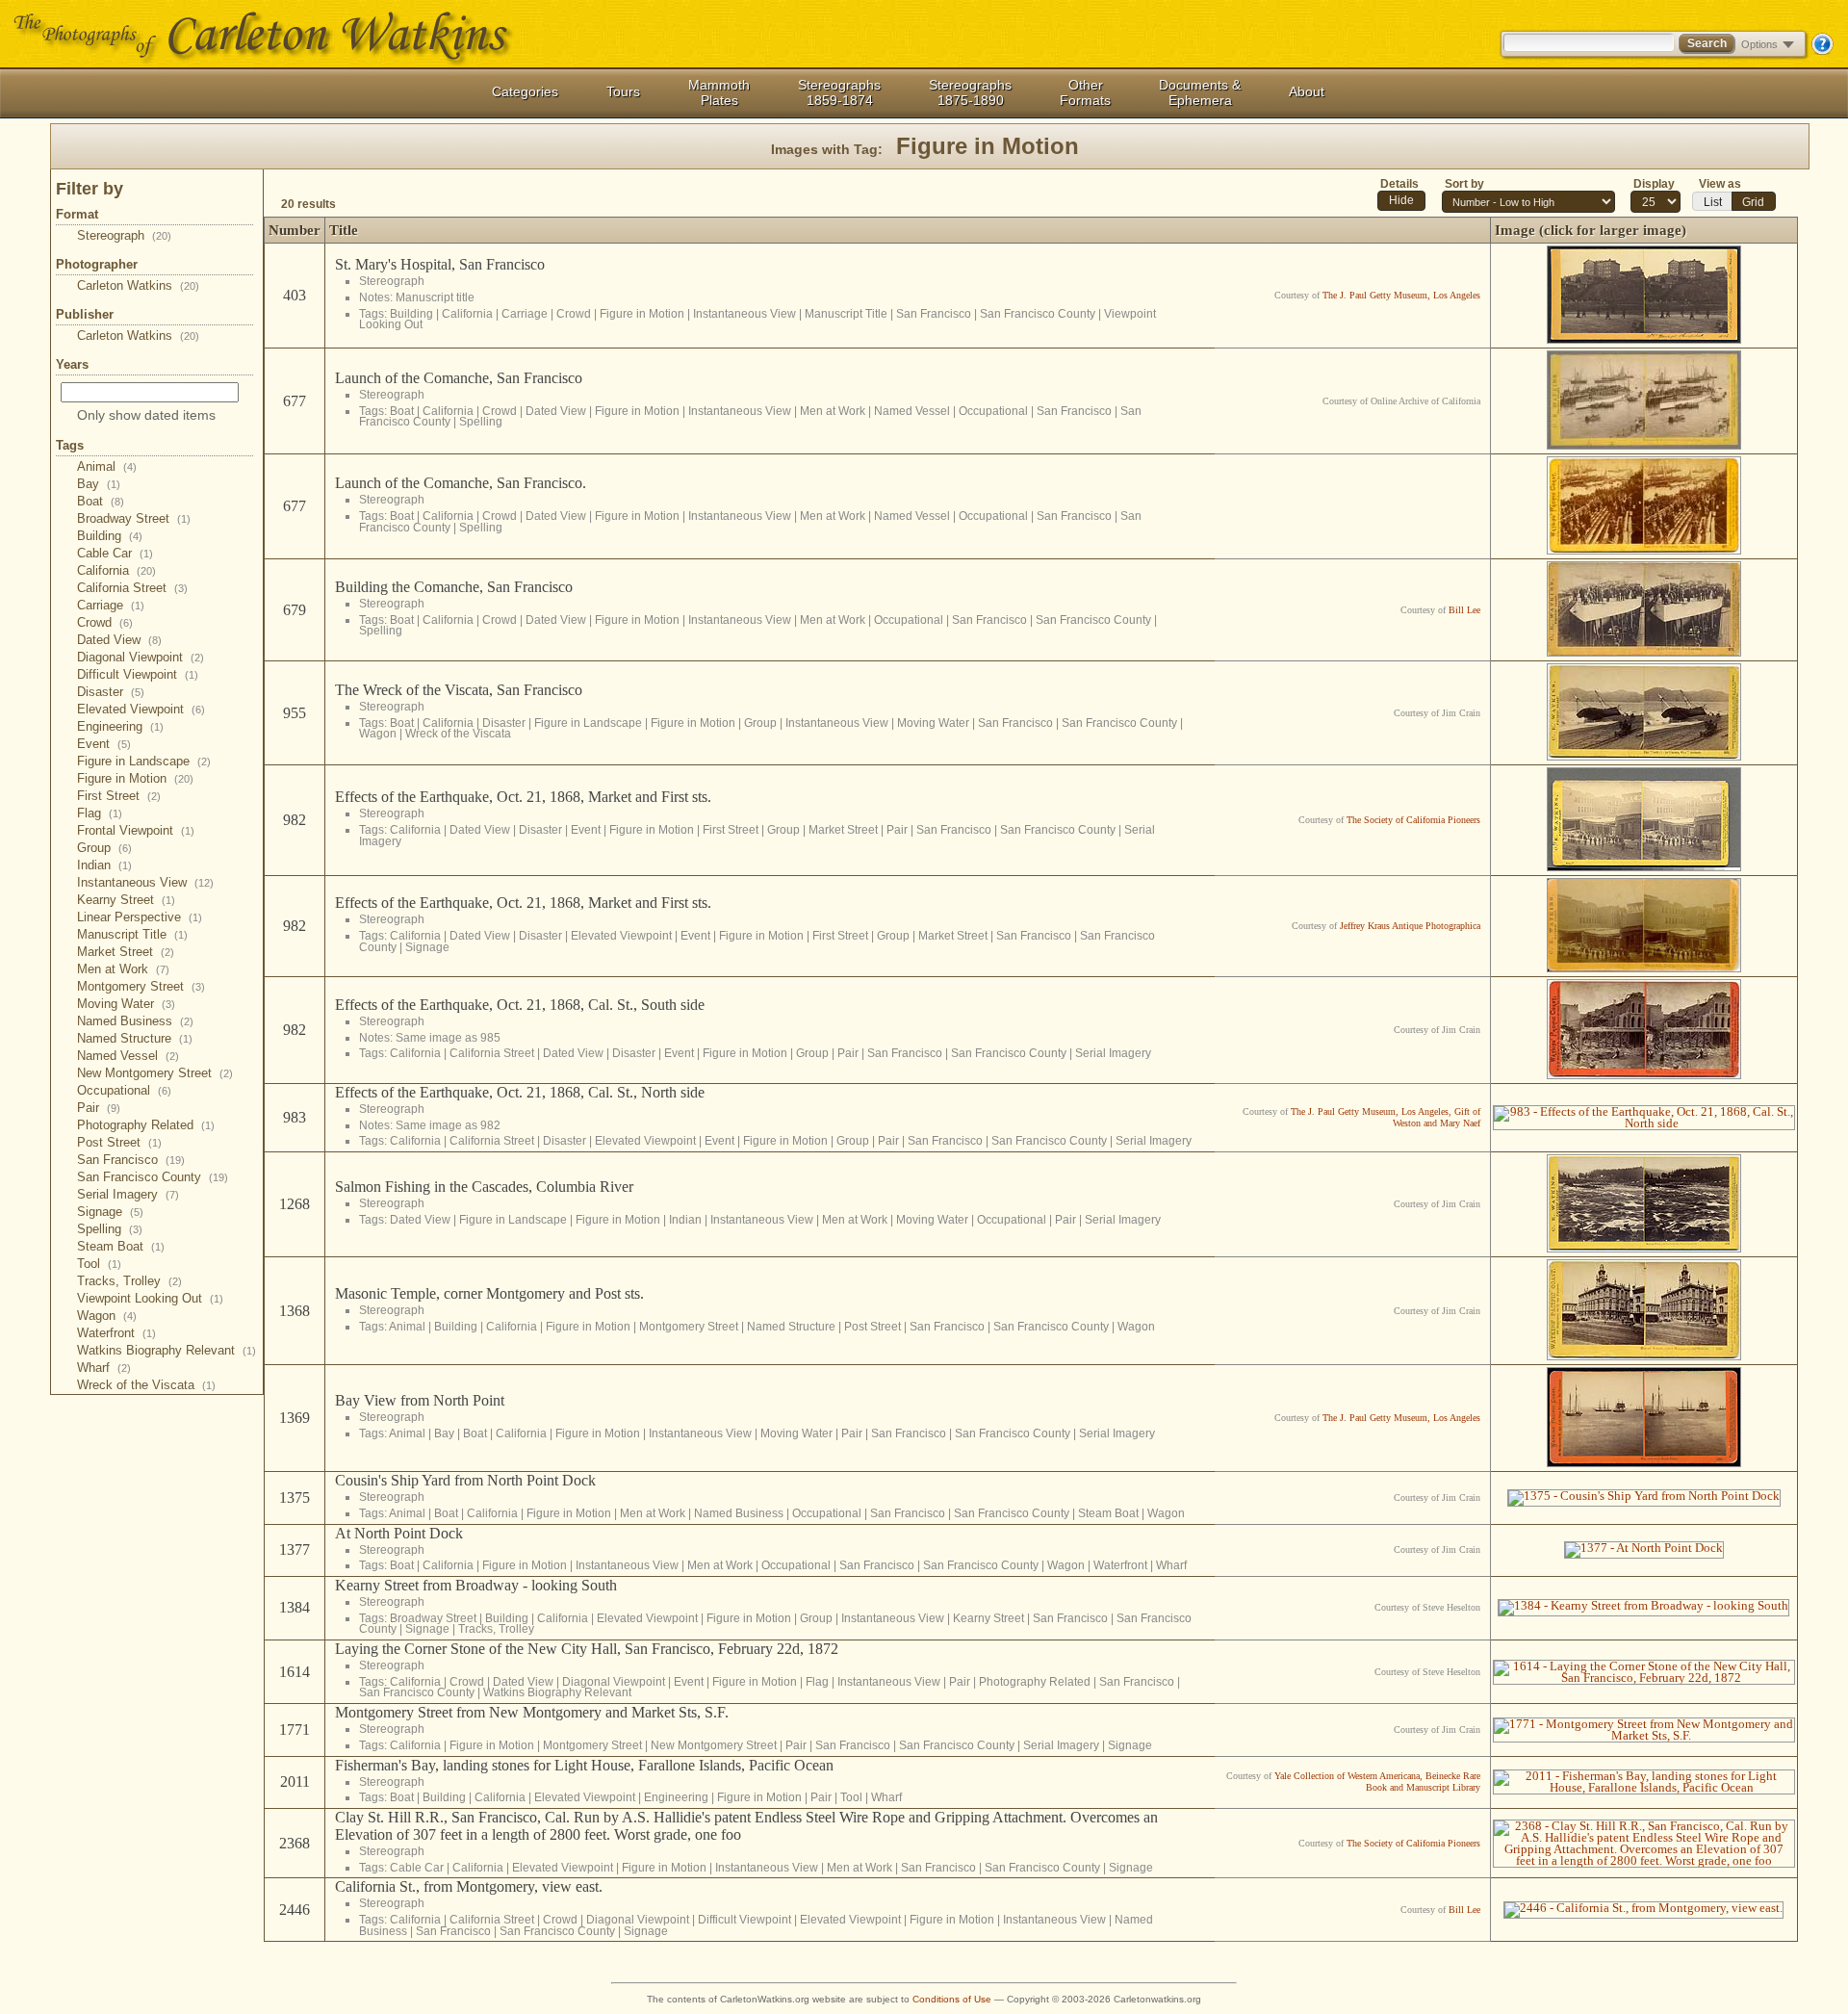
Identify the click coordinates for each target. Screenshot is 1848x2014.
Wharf (104, 1368)
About (1307, 91)
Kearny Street (126, 900)
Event (104, 744)
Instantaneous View (145, 882)
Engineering (120, 726)
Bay (99, 484)
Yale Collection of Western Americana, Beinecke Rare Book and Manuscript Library (1377, 1782)
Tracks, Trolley (129, 1281)
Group (104, 848)
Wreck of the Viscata (146, 1385)
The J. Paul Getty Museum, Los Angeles (1401, 295)
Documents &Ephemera (1200, 92)
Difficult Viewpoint (138, 674)
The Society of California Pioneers (1413, 820)
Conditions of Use (952, 1999)
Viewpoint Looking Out (150, 1298)
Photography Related (146, 1125)
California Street (132, 588)
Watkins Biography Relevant (167, 1350)
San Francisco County (153, 1177)
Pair (99, 1108)
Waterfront (116, 1333)
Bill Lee (1464, 610)
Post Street (119, 1142)
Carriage (111, 605)
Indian (104, 865)
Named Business (135, 1021)
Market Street (126, 952)
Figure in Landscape (144, 761)
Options (1759, 44)
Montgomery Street (141, 986)
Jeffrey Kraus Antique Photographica (1410, 926)
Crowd (105, 622)
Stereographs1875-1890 (970, 92)
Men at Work (123, 969)
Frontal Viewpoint (136, 830)
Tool (99, 1264)
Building (110, 536)
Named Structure (135, 1038)
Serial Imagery (128, 1194)
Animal (107, 466)
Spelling (110, 1229)
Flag (100, 813)
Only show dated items (146, 415)
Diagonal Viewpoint (141, 657)
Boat (101, 501)
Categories (525, 91)
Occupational (124, 1090)
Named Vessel (128, 1056)
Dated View (119, 640)
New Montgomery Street (155, 1073)
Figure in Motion (135, 778)
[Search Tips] (1822, 51)
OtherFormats (1085, 92)
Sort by (1464, 184)
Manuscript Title (132, 934)
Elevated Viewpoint (141, 709)
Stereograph (124, 235)
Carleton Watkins (138, 285)
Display (1654, 184)
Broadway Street (134, 518)
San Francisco (131, 1160)
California (116, 570)
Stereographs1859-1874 (839, 92)
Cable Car (115, 553)
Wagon (107, 1316)
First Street (119, 796)
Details (1399, 184)
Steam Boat (121, 1246)
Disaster (111, 692)
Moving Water (126, 1004)
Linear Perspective (140, 917)
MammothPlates (719, 92)
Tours (623, 91)
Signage (110, 1212)
